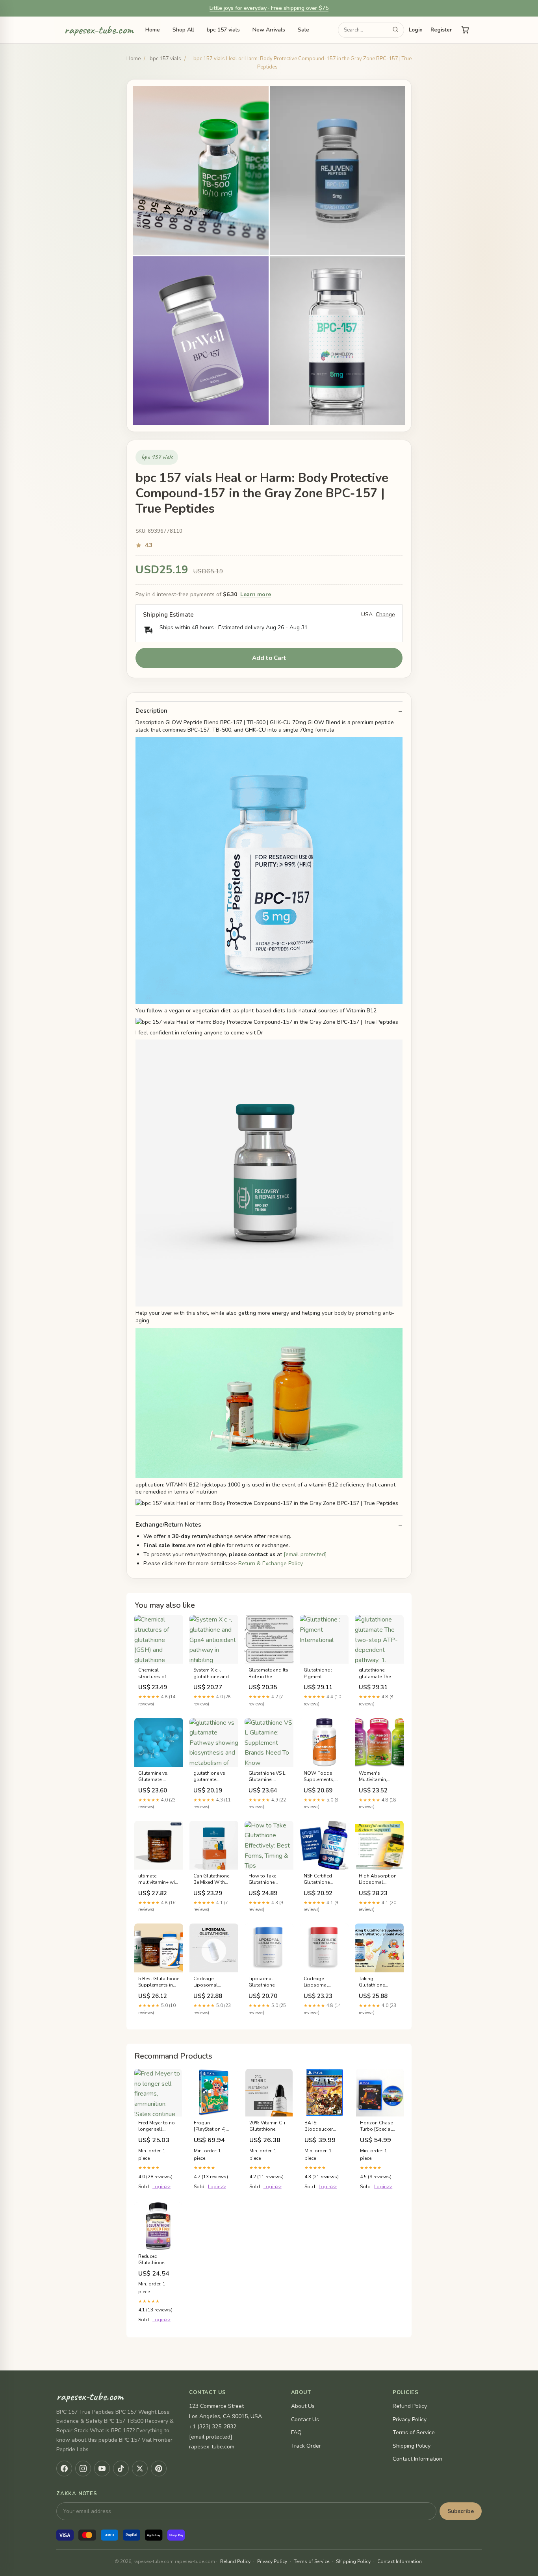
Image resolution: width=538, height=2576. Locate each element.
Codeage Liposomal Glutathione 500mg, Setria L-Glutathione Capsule (322, 1982)
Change (385, 615)
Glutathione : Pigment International (318, 1673)
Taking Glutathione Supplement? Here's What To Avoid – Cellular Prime (377, 1982)
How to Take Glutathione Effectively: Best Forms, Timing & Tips (267, 1879)
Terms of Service (414, 2432)
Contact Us (305, 2419)
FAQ (296, 2432)
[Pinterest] (159, 2469)
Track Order (306, 2446)
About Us (303, 2406)
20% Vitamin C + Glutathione (268, 2126)
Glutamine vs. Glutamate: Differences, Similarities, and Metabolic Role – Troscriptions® (157, 1777)
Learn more (256, 594)
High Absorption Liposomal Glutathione (378, 1879)
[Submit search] (395, 30)
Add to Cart (269, 658)
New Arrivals (269, 30)
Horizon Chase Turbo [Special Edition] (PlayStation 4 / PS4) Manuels (377, 2126)
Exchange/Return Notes (168, 1525)
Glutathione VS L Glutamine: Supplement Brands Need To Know (267, 1777)
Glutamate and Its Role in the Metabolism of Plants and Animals (268, 1673)
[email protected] (305, 1554)
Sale (303, 30)
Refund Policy (410, 2406)
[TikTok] (121, 2469)
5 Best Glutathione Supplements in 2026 (159, 1982)
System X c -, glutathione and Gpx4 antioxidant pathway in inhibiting (212, 1673)
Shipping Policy (412, 2446)
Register (441, 30)
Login (416, 30)
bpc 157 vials (223, 30)
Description (151, 711)
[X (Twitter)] (140, 2469)
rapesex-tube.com (99, 30)
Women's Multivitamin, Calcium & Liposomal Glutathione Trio (377, 1777)
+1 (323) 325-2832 (213, 2427)
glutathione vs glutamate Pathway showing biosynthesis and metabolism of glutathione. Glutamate (213, 1777)
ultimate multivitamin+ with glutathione (159, 1879)
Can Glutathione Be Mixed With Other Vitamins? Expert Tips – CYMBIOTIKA (211, 1879)
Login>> (161, 2187)
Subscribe (461, 2511)
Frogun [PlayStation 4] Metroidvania (210, 2126)
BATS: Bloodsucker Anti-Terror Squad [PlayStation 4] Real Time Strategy (324, 2126)
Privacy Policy (410, 2419)
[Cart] (465, 30)
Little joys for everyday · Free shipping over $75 (269, 8)
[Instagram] (83, 2469)
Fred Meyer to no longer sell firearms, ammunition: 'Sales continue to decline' (158, 2126)
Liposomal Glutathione (262, 1982)
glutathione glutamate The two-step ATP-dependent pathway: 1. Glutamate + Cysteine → (375, 1673)
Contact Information (417, 2459)
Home (153, 30)
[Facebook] (64, 2469)
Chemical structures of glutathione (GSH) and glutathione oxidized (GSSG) (158, 1673)
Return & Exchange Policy (271, 1563)
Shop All (183, 30)
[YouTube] (102, 2469)
